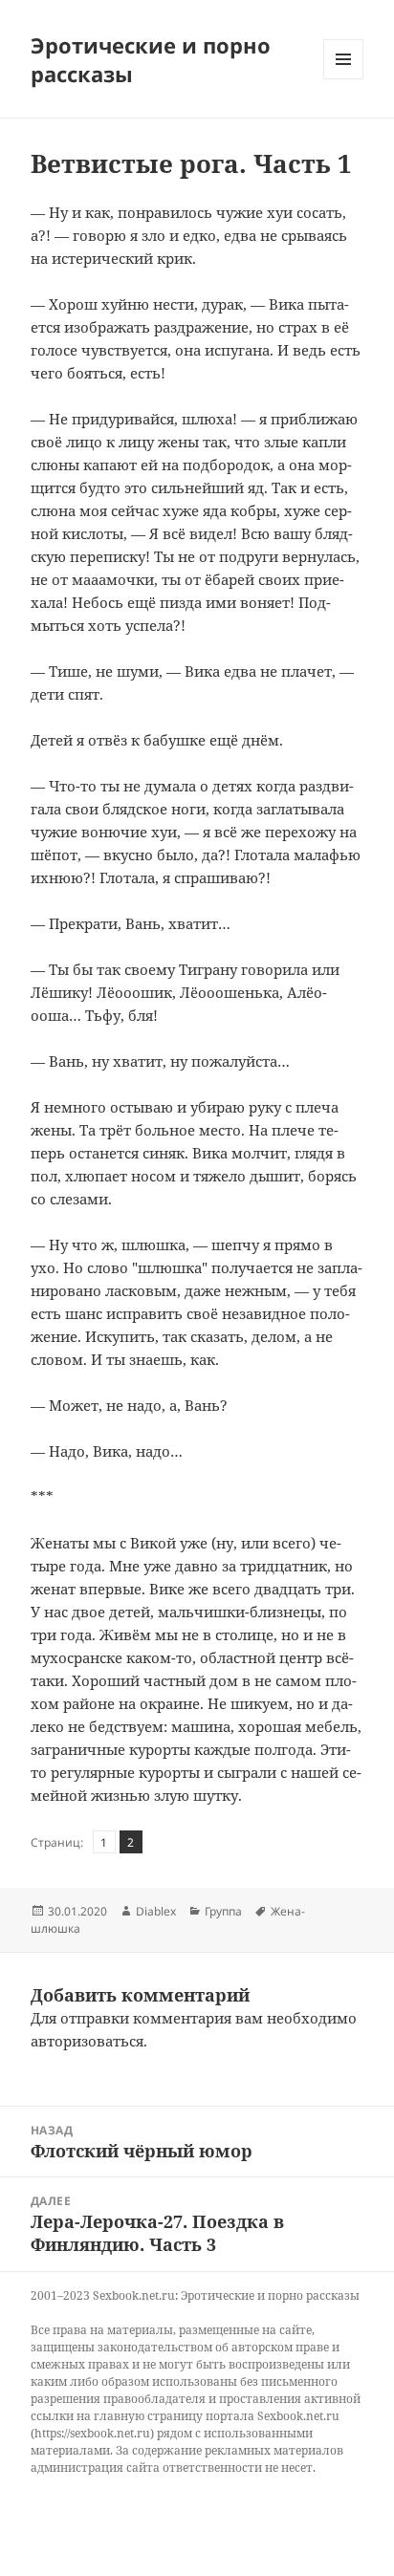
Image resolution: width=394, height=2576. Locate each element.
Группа (223, 1911)
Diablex (156, 1911)
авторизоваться (87, 2041)
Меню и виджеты (344, 79)
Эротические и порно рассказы (151, 59)
